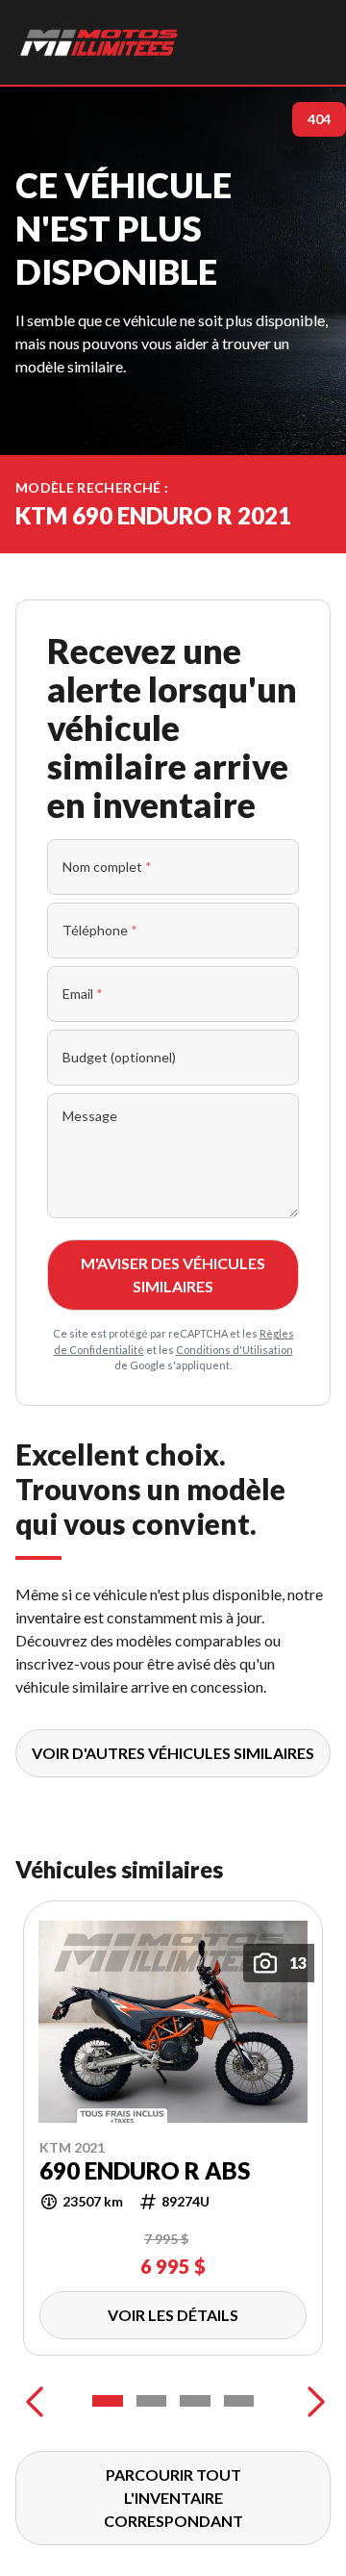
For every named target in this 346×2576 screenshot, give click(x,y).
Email (83, 994)
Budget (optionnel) (119, 1057)
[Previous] (35, 2401)
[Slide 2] (152, 2401)
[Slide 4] (239, 2401)
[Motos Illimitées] (99, 42)
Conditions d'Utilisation (235, 1350)
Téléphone (100, 930)
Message (90, 1116)
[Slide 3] (195, 2401)
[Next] (311, 2401)
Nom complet (107, 867)
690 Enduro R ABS (145, 2170)
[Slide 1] (108, 2401)
